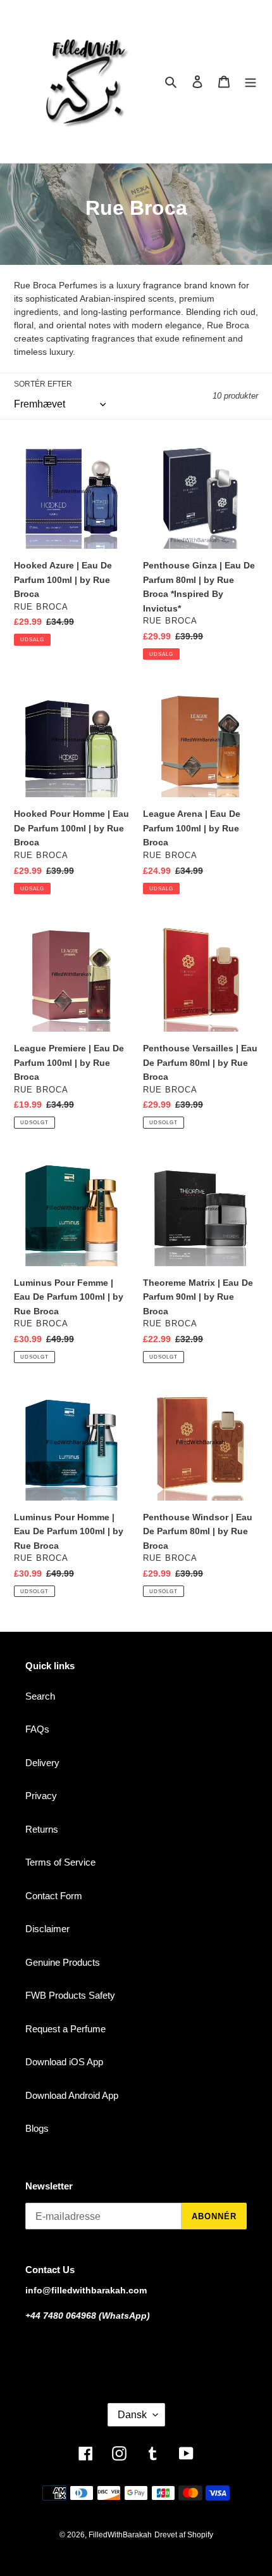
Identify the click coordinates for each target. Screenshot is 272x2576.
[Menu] (250, 81)
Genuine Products (63, 1962)
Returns (42, 1829)
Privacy (41, 1796)
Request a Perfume (65, 2029)
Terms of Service (60, 1862)
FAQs (37, 1729)
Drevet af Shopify (184, 2535)
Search (40, 1696)
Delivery (42, 1763)
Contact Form (54, 1896)
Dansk (132, 2415)
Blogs (37, 2128)
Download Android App (72, 2095)
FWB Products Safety (70, 1995)
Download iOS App (64, 2062)
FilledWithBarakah (120, 2535)
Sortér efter (43, 384)
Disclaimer (47, 1929)
